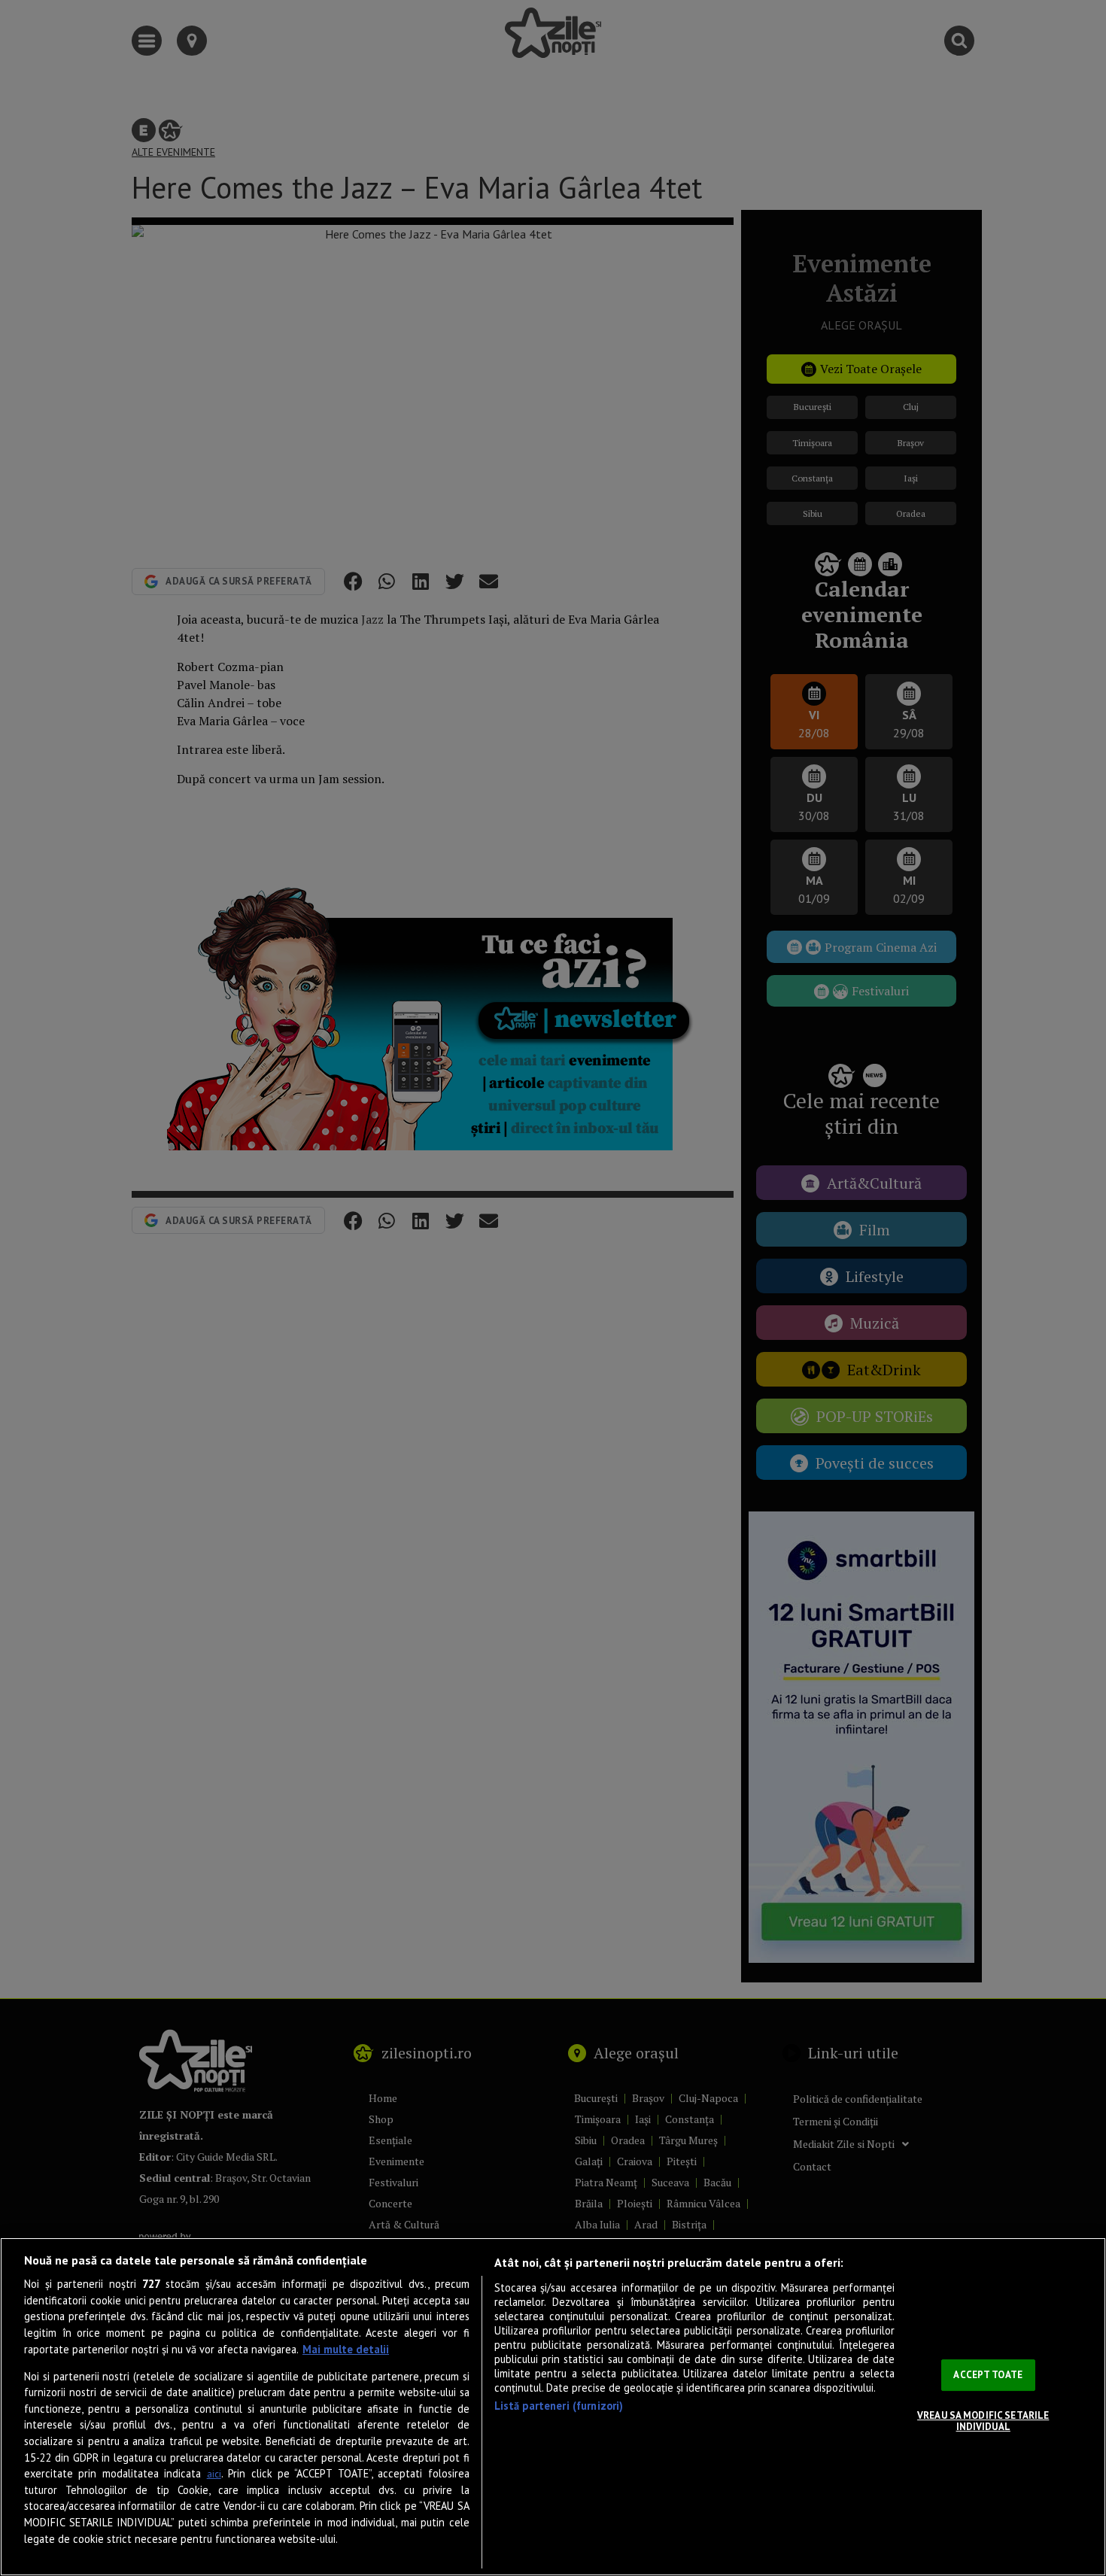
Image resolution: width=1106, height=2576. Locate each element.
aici (214, 2474)
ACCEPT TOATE (988, 2375)
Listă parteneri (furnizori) (559, 2406)
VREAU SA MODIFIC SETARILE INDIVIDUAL (983, 2421)
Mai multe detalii (346, 2349)
